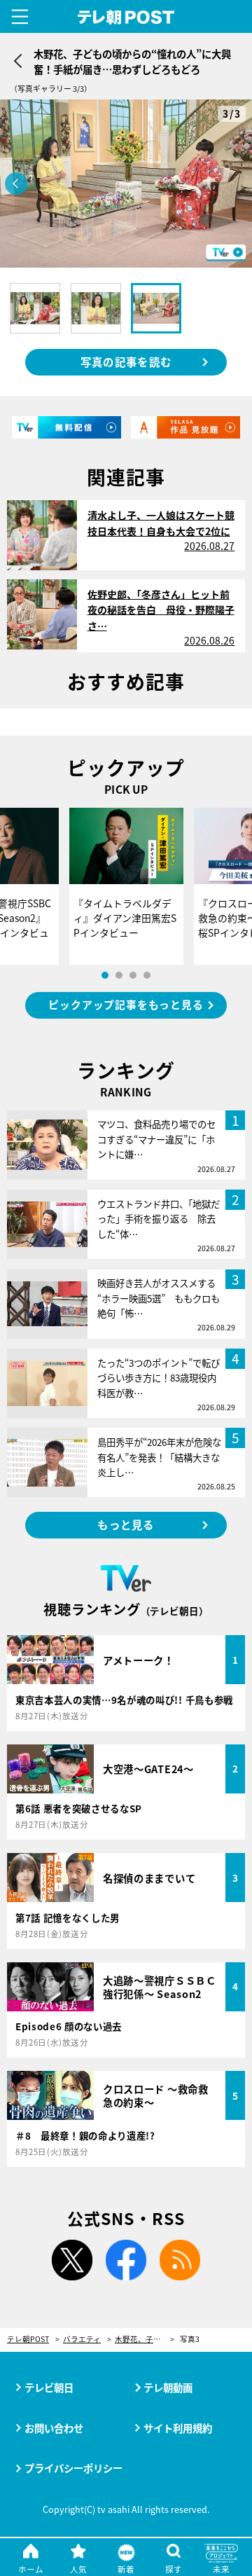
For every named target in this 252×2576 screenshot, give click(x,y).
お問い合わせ (54, 2428)
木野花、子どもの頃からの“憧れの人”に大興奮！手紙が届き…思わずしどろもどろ (145, 2340)
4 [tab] (147, 975)
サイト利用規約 (178, 2428)
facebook (126, 2260)
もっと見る (126, 1524)
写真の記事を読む (126, 361)
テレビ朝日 (49, 2387)
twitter (72, 2260)
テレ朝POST (126, 18)
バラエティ (82, 2340)
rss (180, 2260)
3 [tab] (133, 975)
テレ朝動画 (168, 2387)
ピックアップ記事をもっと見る (126, 1004)
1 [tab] (105, 975)
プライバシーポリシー (73, 2468)
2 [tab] (119, 975)
